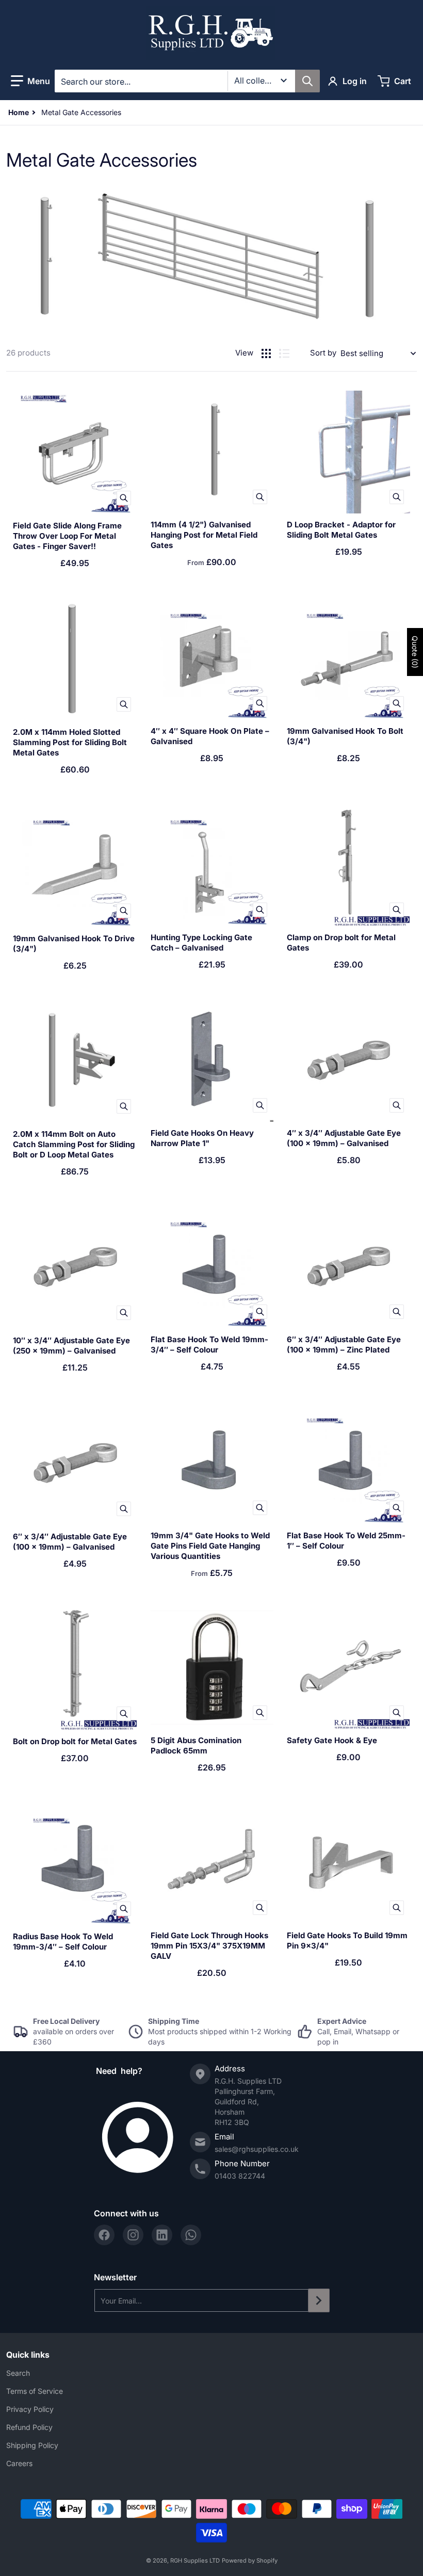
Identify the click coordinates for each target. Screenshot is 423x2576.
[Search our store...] (307, 81)
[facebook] (104, 2235)
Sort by (323, 353)
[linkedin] (162, 2235)
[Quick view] (124, 498)
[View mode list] (284, 353)
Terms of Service (35, 2391)
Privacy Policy (30, 2409)
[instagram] (133, 2235)
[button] (30, 81)
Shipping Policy (32, 2445)
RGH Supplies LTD (195, 2561)
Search (18, 2373)
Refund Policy (29, 2427)
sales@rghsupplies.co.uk (257, 2149)
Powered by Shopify (250, 2561)
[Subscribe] (319, 2300)
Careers (19, 2463)
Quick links (28, 2355)
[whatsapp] (191, 2235)
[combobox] (187, 81)
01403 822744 (240, 2176)
